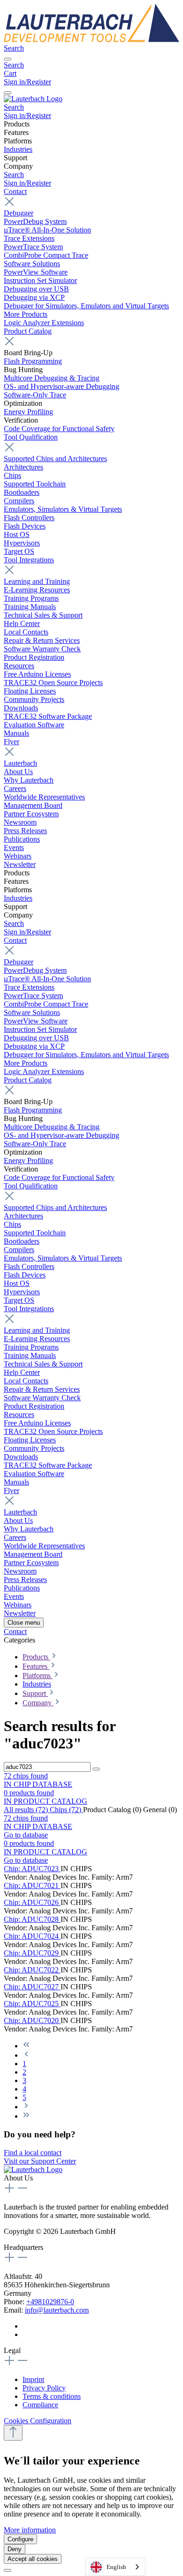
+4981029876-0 (50, 2302)
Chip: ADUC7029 (32, 1953)
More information (30, 2530)
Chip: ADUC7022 (32, 1970)
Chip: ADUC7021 (32, 1885)
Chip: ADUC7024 (32, 1936)
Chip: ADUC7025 (32, 2004)
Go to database (26, 1835)
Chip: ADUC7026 (32, 1902)
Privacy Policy (44, 2388)
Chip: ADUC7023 (32, 1869)
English (116, 2567)
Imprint (33, 2379)
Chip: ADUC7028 (32, 1919)
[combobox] (115, 2567)
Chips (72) (66, 1810)
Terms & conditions (52, 2396)
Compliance (40, 2405)
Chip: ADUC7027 (32, 1987)
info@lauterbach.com (57, 2310)
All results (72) (27, 1810)
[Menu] (8, 59)
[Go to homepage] (91, 40)
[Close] (8, 2570)
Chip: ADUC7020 (32, 2020)
